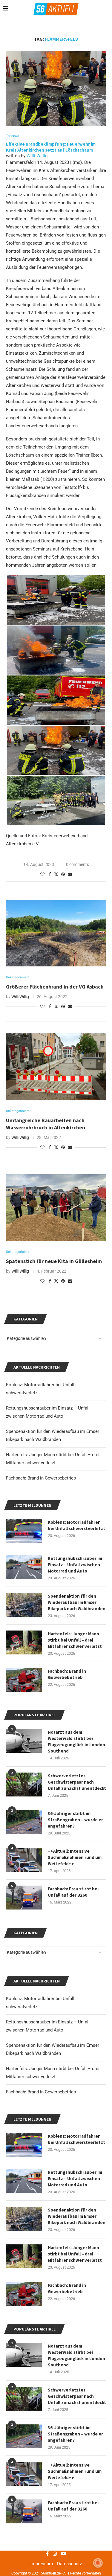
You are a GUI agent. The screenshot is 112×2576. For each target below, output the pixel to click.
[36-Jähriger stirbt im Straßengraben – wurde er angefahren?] (24, 2436)
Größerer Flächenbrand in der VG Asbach (55, 987)
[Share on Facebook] (50, 874)
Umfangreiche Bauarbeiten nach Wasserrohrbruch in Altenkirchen (46, 1124)
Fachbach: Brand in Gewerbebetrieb (41, 2092)
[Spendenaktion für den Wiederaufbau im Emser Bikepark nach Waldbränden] (24, 2219)
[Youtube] (64, 2554)
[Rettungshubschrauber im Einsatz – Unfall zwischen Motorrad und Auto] (24, 2181)
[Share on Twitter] (56, 874)
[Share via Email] (70, 874)
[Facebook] (47, 2554)
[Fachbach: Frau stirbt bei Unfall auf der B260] (24, 2511)
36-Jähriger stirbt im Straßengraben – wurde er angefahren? (75, 2434)
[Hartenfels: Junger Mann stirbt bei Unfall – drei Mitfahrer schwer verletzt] (24, 2256)
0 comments (78, 864)
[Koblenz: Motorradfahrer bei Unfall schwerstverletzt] (24, 2145)
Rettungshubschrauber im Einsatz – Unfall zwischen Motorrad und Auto (75, 2178)
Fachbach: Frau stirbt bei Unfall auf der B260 (73, 2506)
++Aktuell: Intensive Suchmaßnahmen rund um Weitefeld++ (75, 2471)
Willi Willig (37, 156)
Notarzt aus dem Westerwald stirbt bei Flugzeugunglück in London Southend (76, 2355)
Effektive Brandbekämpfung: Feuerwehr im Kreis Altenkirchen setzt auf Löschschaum (51, 147)
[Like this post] (42, 874)
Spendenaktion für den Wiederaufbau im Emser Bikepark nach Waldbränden (77, 2216)
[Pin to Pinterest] (63, 874)
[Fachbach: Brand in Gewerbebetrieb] (24, 2294)
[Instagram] (55, 2554)
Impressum (42, 2564)
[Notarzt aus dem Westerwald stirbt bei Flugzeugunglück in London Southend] (24, 2355)
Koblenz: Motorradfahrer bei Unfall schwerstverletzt (76, 2139)
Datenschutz (69, 2564)
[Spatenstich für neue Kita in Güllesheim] (56, 1208)
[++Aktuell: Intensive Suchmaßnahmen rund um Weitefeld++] (24, 2474)
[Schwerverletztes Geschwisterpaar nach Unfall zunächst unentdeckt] (24, 2399)
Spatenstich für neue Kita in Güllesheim (54, 1261)
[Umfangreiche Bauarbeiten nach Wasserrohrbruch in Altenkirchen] (56, 1067)
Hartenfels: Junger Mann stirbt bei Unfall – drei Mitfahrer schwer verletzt (75, 2254)
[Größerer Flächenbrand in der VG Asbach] (56, 933)
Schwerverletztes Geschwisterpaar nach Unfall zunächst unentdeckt (77, 2396)
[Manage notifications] (98, 2563)
